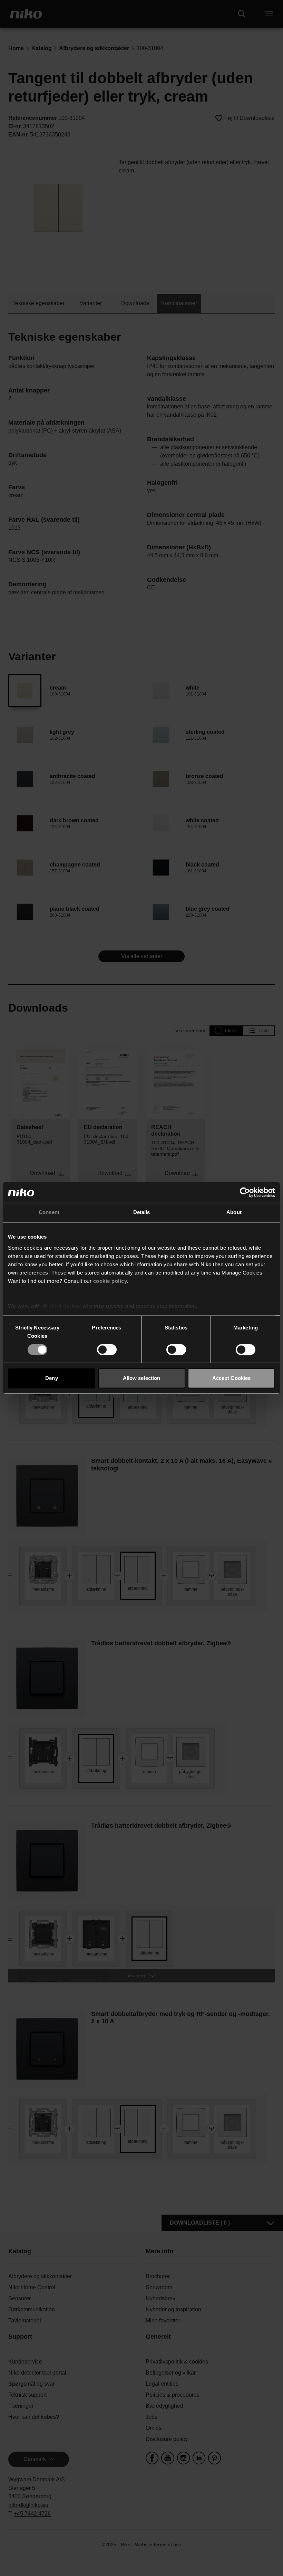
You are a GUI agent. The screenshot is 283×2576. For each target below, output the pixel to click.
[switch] (107, 1349)
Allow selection (142, 1378)
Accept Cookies (231, 1378)
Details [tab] (142, 1212)
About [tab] (234, 1212)
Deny (51, 1378)
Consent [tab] (49, 1212)
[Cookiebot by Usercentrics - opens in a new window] (245, 1192)
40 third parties (62, 1306)
